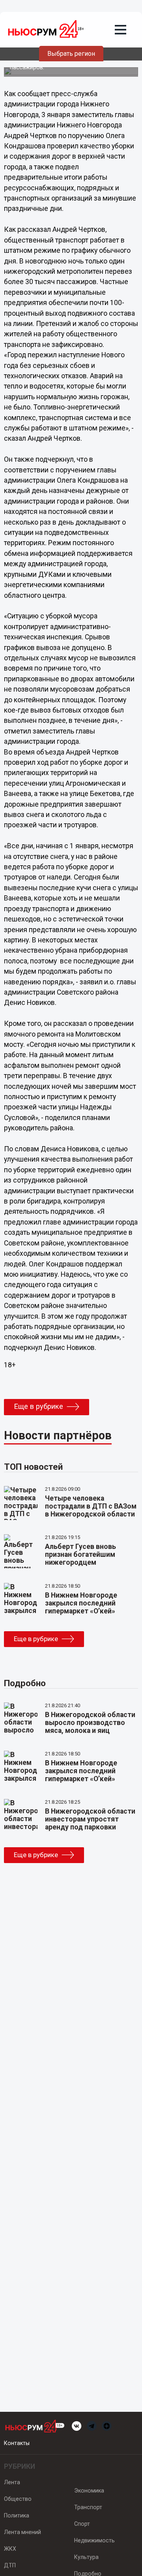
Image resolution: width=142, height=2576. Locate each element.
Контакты (17, 2443)
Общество (18, 2499)
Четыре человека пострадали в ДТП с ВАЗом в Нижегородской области (91, 1506)
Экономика (89, 2491)
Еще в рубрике (38, 1406)
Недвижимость (94, 2540)
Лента (12, 2482)
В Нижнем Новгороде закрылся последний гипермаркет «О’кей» (81, 1603)
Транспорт (88, 2507)
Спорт (82, 2524)
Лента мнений (22, 2532)
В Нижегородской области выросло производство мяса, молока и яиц (90, 1723)
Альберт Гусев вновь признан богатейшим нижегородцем (80, 1554)
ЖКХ (10, 2549)
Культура (86, 2557)
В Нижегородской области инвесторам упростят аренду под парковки (90, 1819)
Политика (17, 2515)
